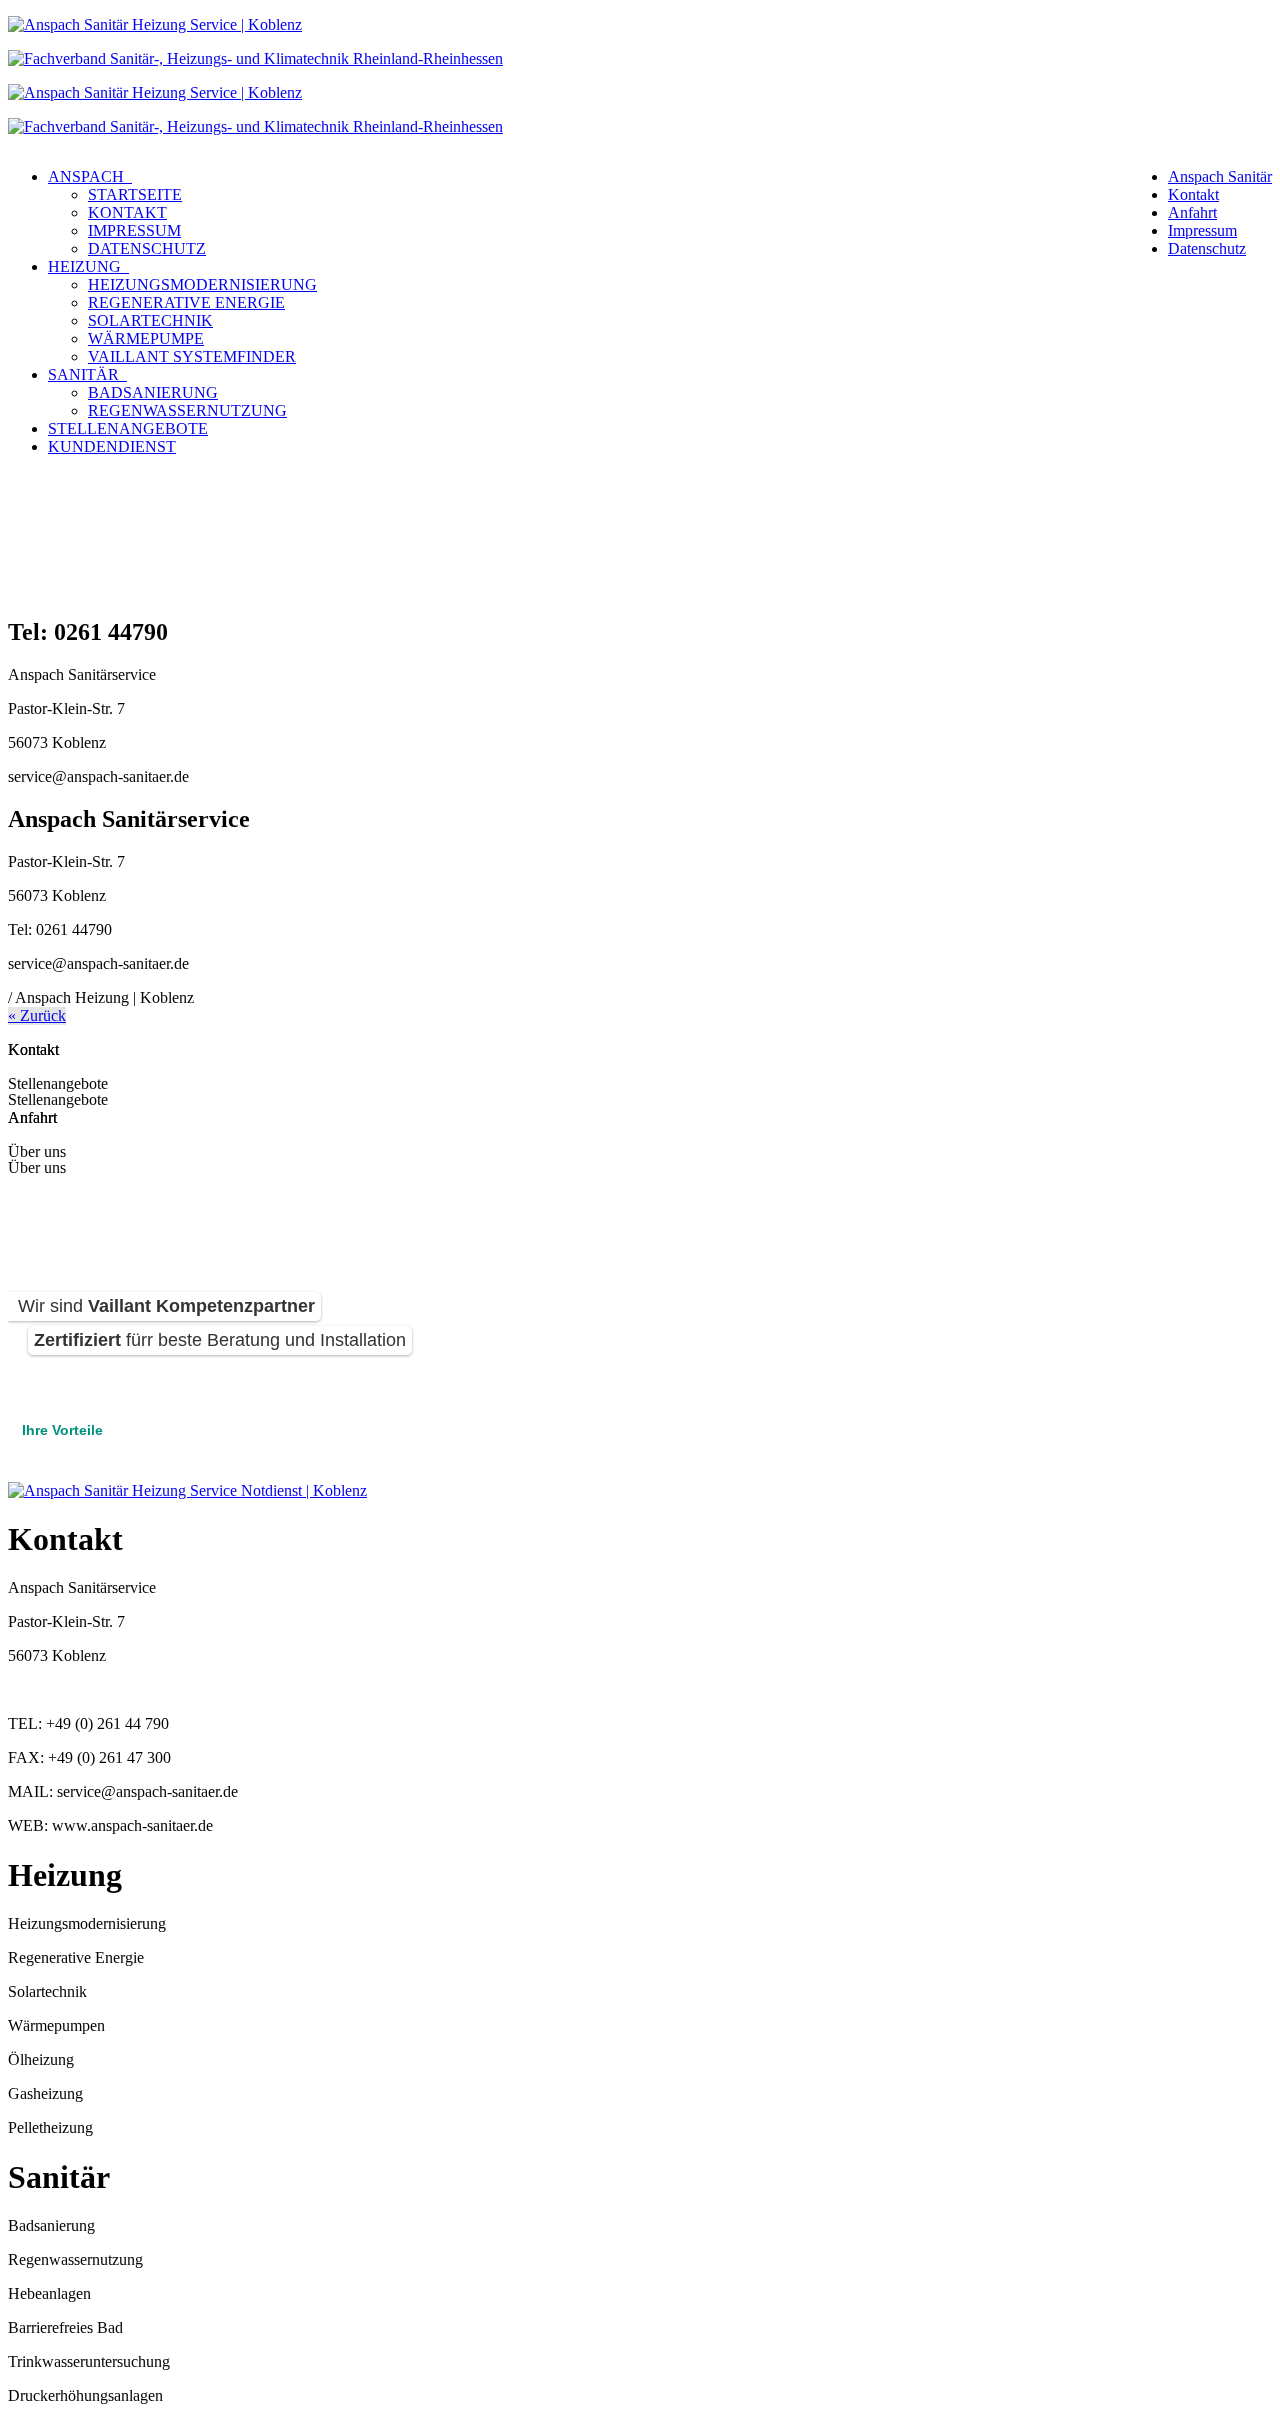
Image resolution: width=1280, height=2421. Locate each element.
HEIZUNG (88, 266)
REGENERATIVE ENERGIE (186, 302)
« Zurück (37, 1015)
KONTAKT (127, 212)
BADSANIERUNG (153, 392)
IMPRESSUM (134, 230)
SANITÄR (87, 374)
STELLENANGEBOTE (128, 428)
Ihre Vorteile (62, 1430)
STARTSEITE (135, 194)
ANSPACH (90, 176)
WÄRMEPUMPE (146, 338)
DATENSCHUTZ (147, 248)
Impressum (1202, 230)
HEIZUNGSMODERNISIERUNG (202, 284)
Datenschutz (1207, 248)
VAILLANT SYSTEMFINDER (192, 356)
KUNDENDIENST (112, 446)
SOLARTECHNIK (150, 320)
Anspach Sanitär (1220, 176)
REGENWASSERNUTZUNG (187, 410)
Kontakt (1193, 194)
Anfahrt (1192, 212)
